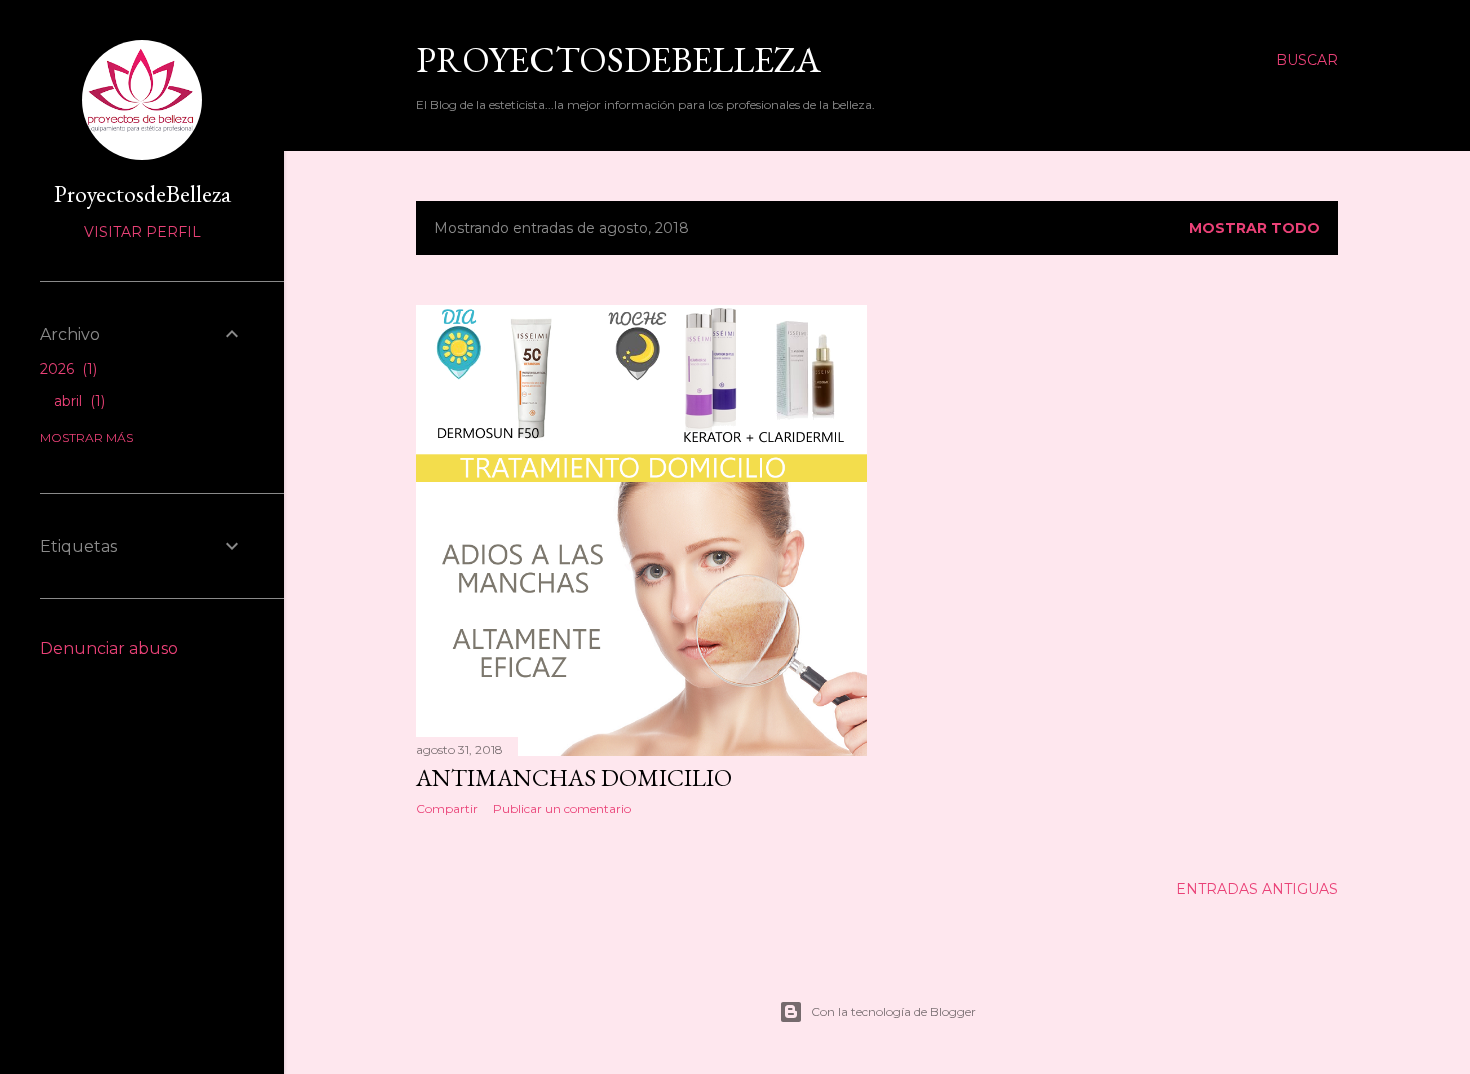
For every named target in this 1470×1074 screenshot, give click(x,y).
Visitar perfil (142, 232)
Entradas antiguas (1257, 889)
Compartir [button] (447, 808)
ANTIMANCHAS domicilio (574, 777)
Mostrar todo (1254, 228)
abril (77, 401)
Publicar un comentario (562, 808)
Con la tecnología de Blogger (893, 1011)
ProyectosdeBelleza (618, 59)
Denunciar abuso (109, 648)
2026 (66, 369)
